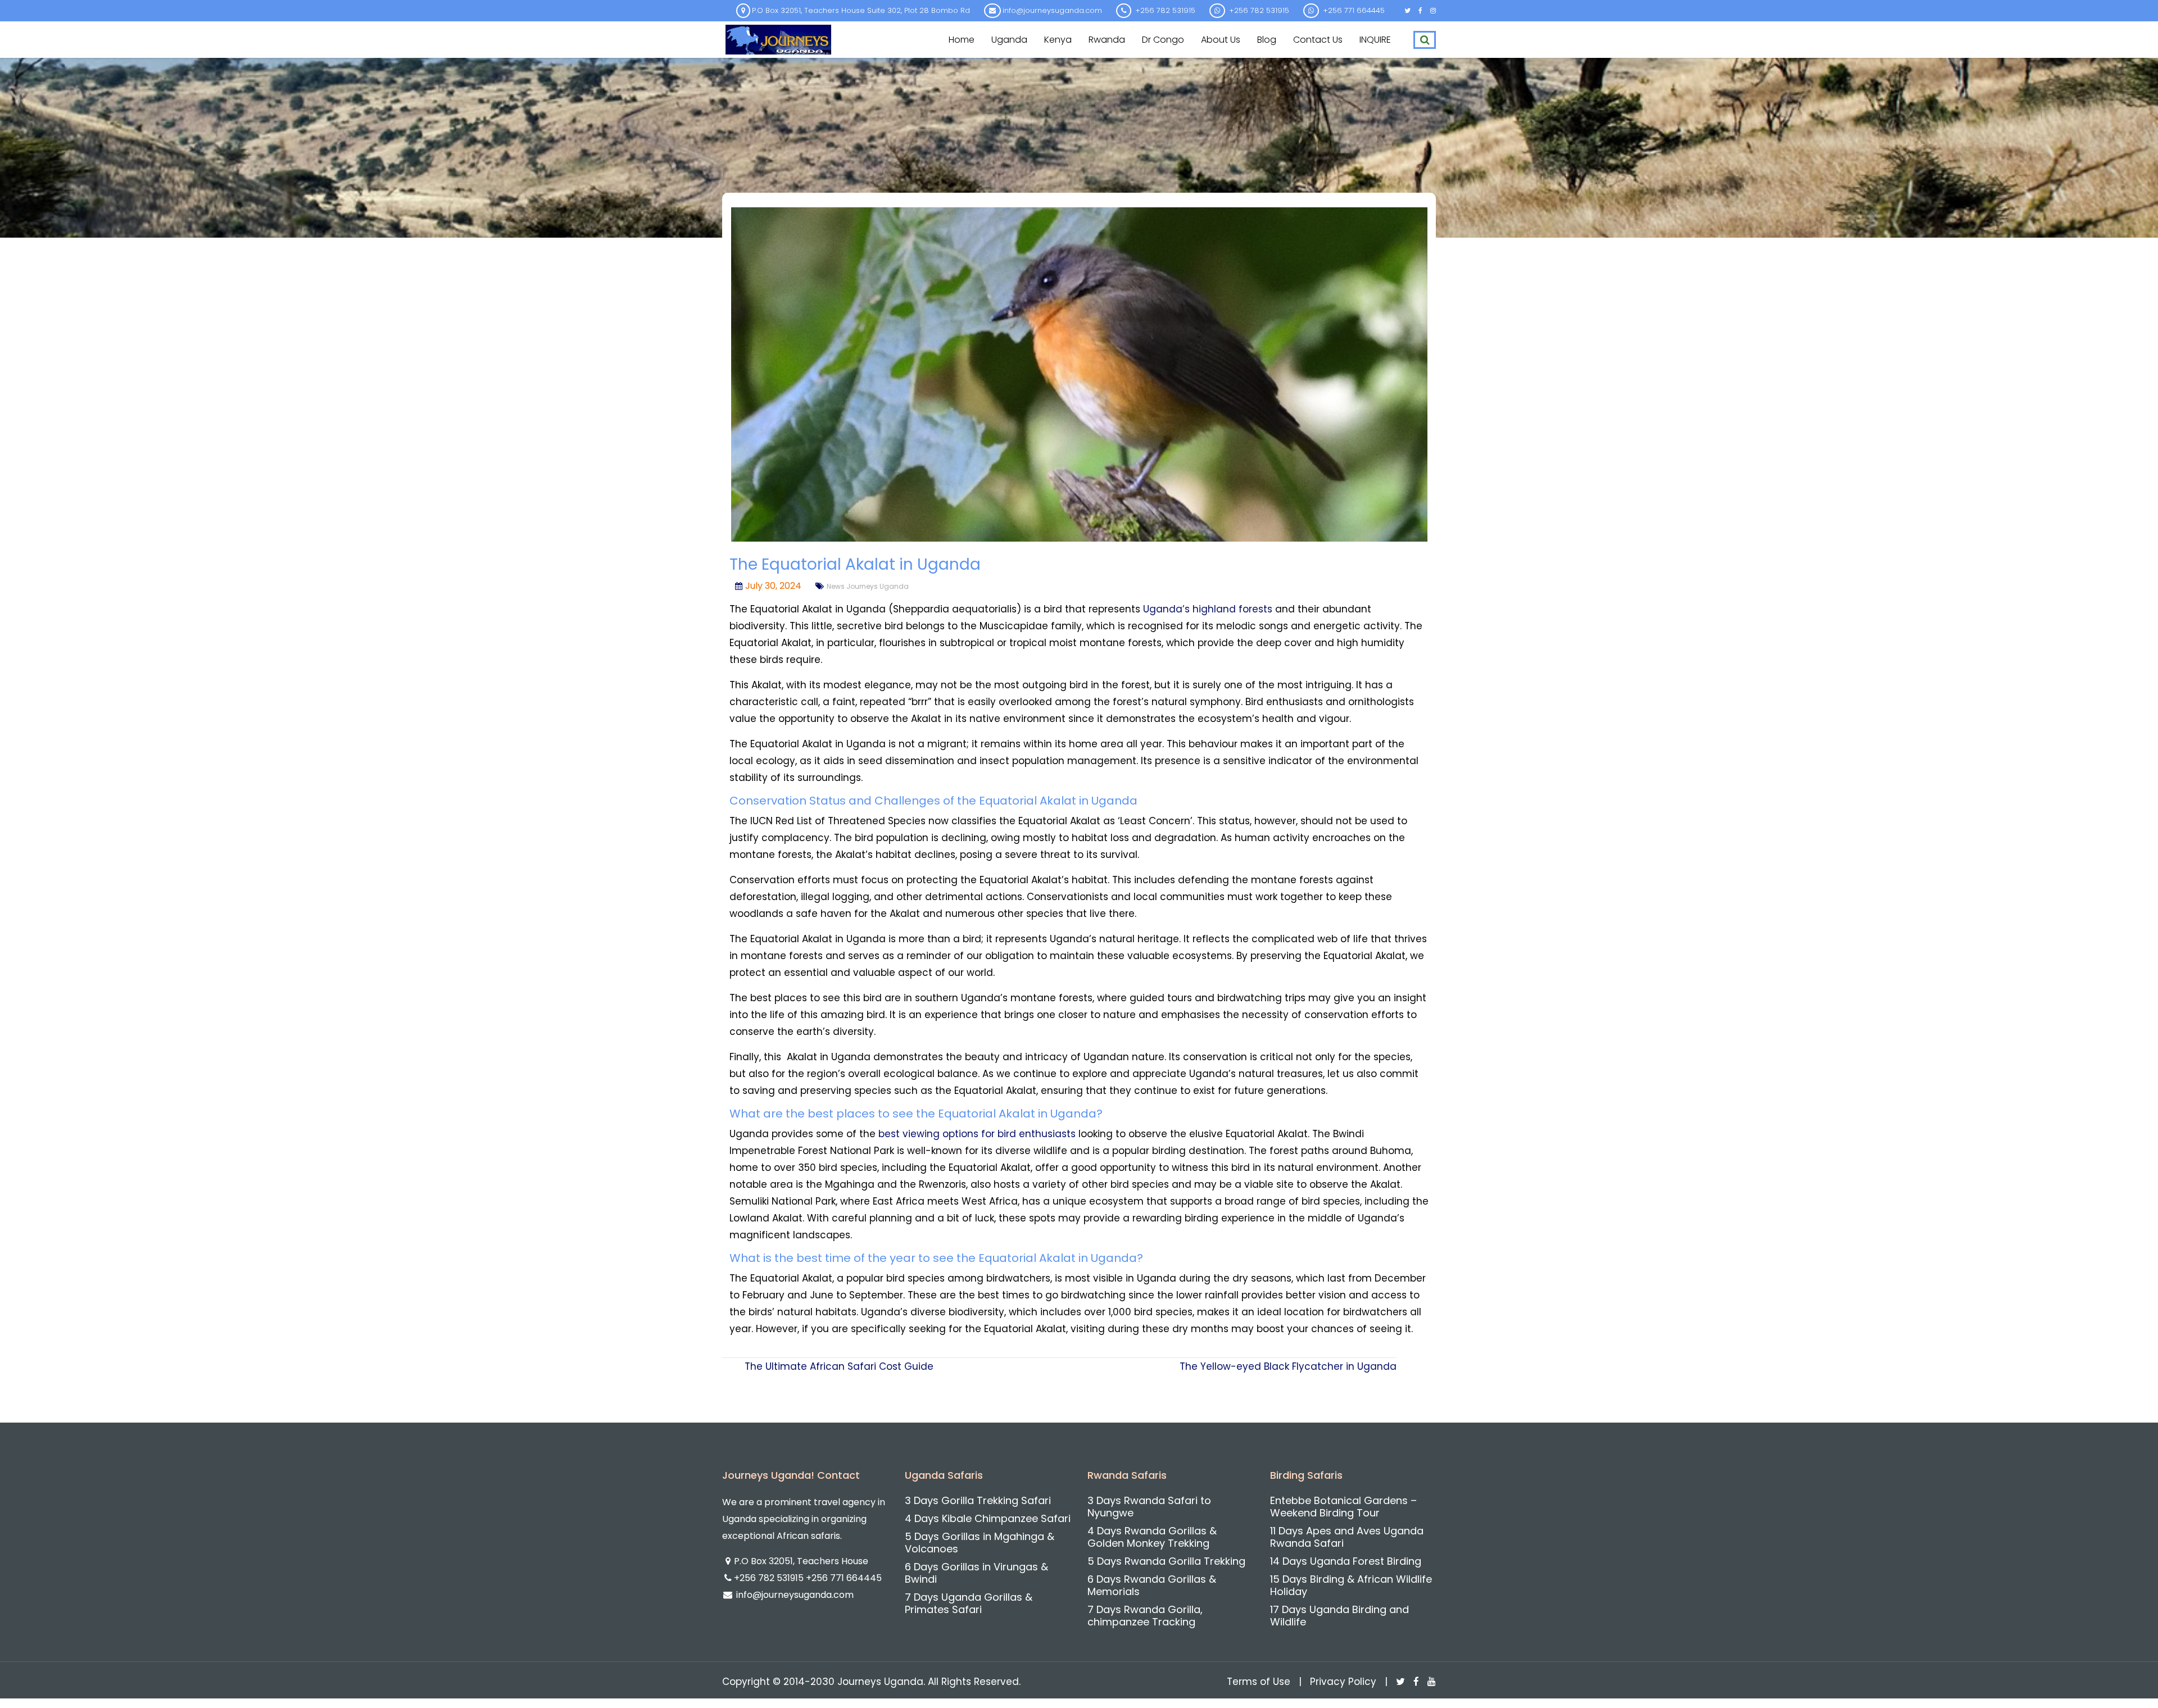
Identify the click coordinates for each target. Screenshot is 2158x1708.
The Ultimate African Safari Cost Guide (839, 1366)
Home (962, 40)
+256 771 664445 (844, 1578)
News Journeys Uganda (868, 586)
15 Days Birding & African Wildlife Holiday (1351, 1585)
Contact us (1318, 40)
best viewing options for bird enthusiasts (977, 1134)
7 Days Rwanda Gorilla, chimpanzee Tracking (1145, 1616)
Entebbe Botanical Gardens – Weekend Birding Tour (1343, 1507)
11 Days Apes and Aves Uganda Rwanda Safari (1347, 1537)
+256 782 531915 (770, 1578)
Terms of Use (1259, 1682)
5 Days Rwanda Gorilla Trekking (1166, 1561)
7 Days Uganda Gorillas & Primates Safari (969, 1603)
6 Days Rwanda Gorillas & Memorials (1152, 1585)
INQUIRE (1375, 40)
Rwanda (1107, 40)
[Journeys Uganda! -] (778, 38)
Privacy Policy (1343, 1682)
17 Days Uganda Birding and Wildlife (1339, 1616)
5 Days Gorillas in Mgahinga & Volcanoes (980, 1543)
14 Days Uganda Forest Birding (1346, 1561)
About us (1221, 40)
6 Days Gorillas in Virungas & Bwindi (976, 1573)
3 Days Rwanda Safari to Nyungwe (1149, 1507)
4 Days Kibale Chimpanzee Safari (988, 1518)
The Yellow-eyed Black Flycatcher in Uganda (1288, 1366)
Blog (1267, 40)
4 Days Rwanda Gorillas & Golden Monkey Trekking (1152, 1537)
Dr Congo (1163, 40)
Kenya (1058, 40)
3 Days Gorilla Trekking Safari (978, 1500)
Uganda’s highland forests (1208, 609)
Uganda (1009, 40)
